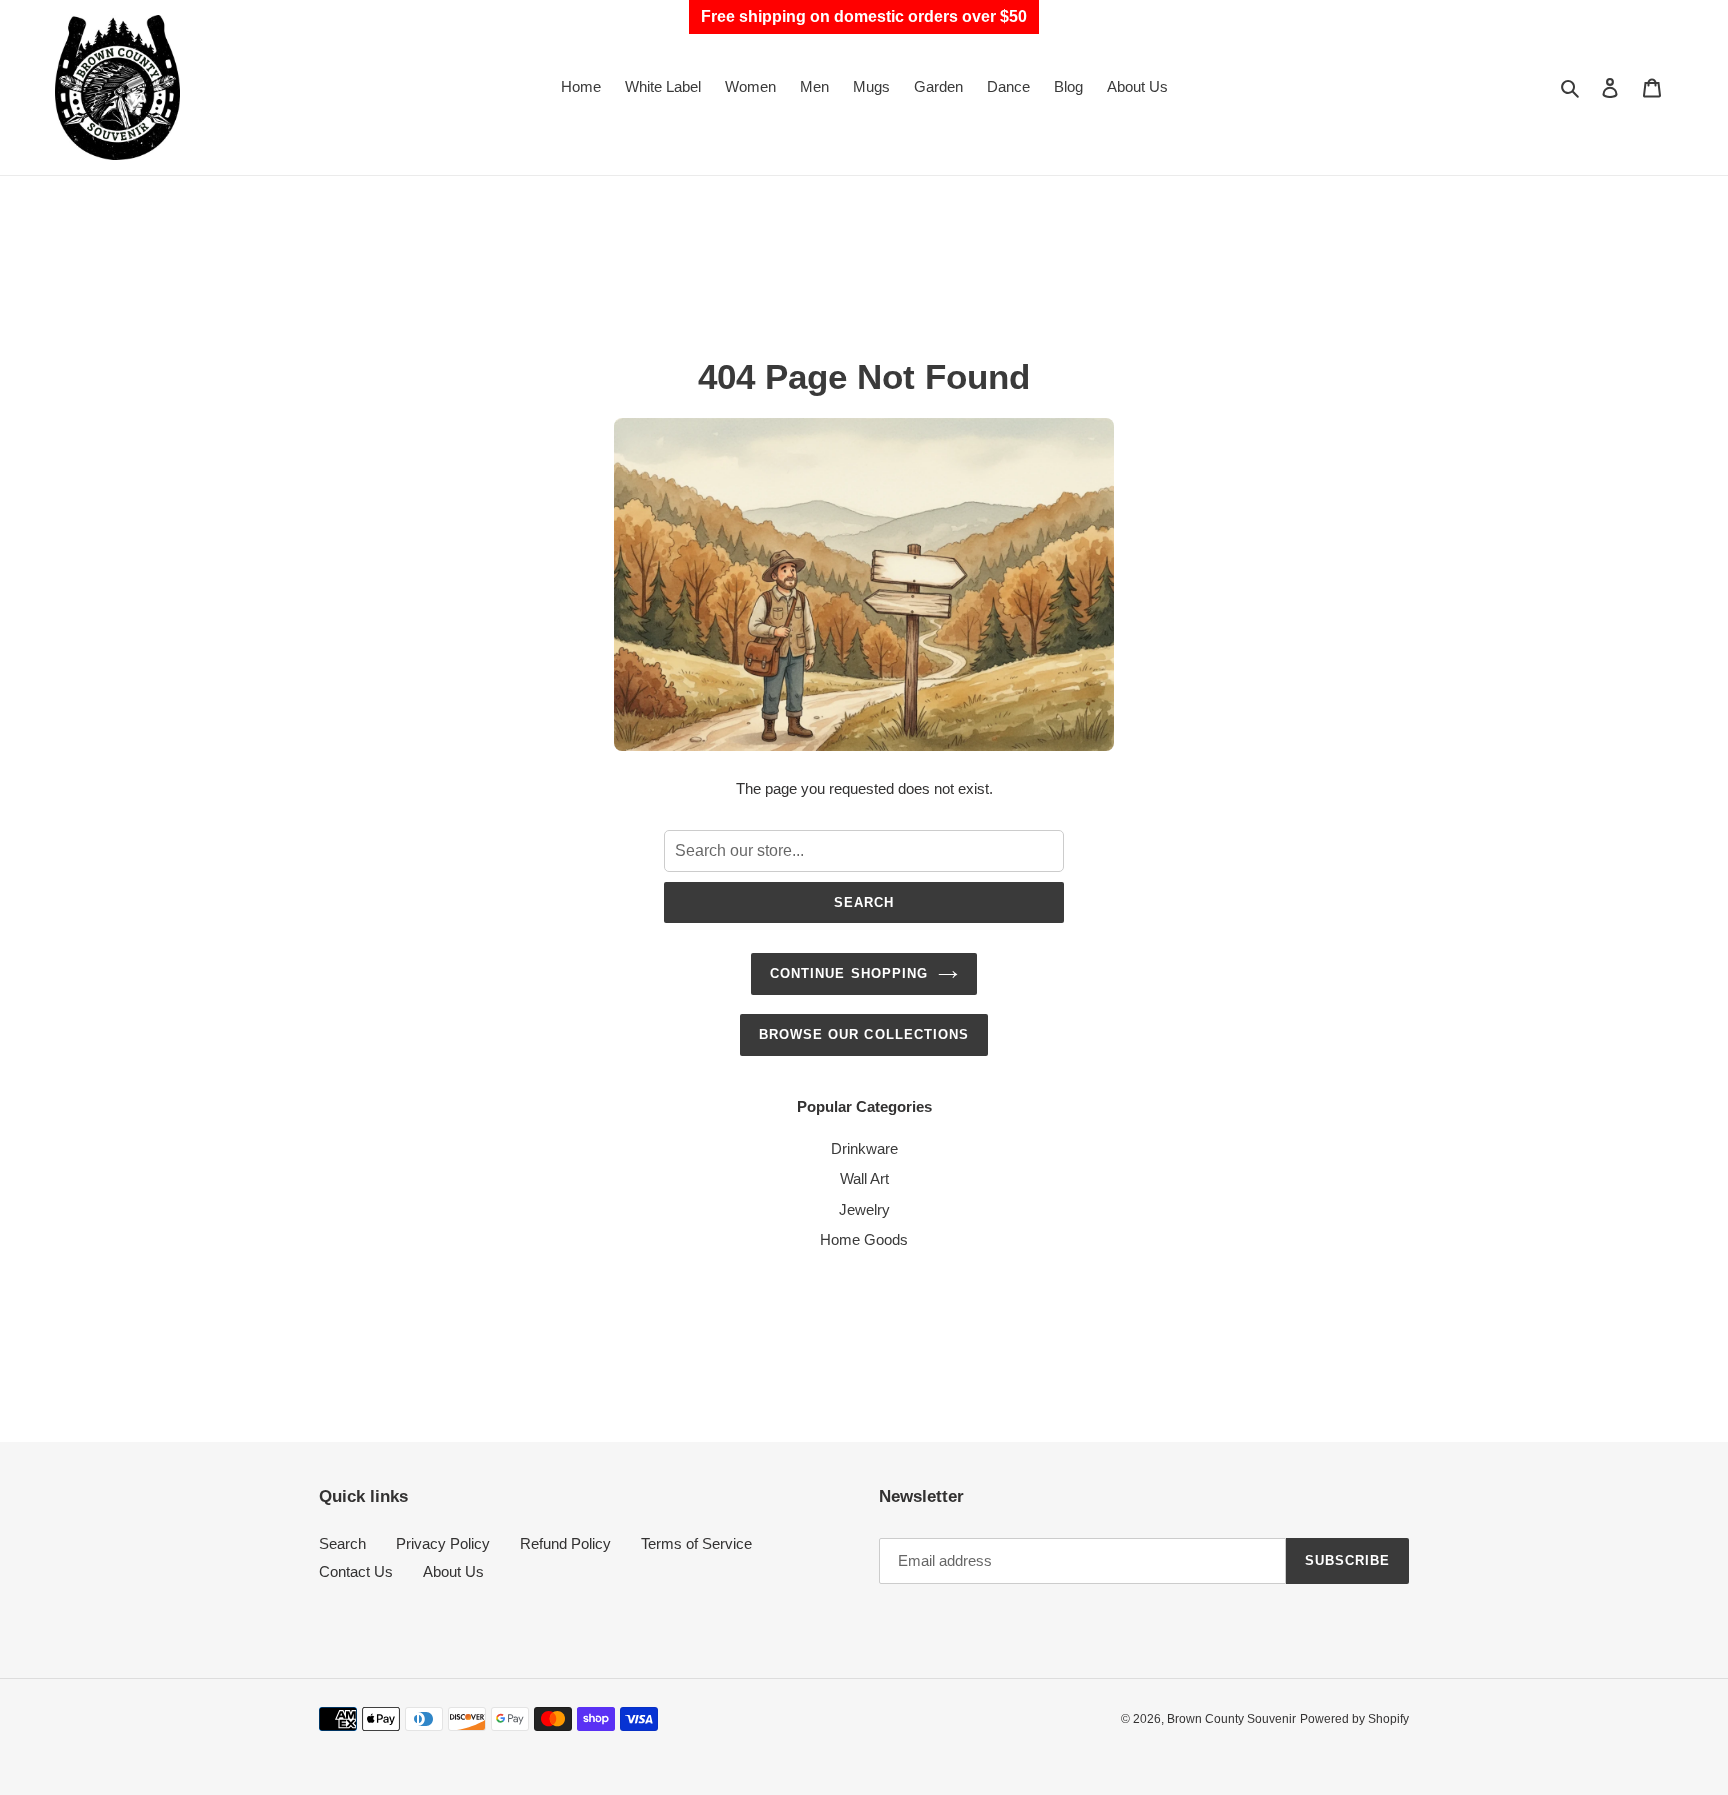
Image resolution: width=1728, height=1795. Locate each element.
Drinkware (864, 1148)
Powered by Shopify (1354, 1719)
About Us (453, 1571)
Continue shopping (849, 973)
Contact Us (356, 1571)
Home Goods (864, 1239)
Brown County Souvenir (1231, 1719)
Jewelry (864, 1209)
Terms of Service (696, 1543)
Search (864, 902)
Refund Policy (565, 1543)
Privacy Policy (443, 1543)
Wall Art (864, 1178)
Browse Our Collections (864, 1034)
